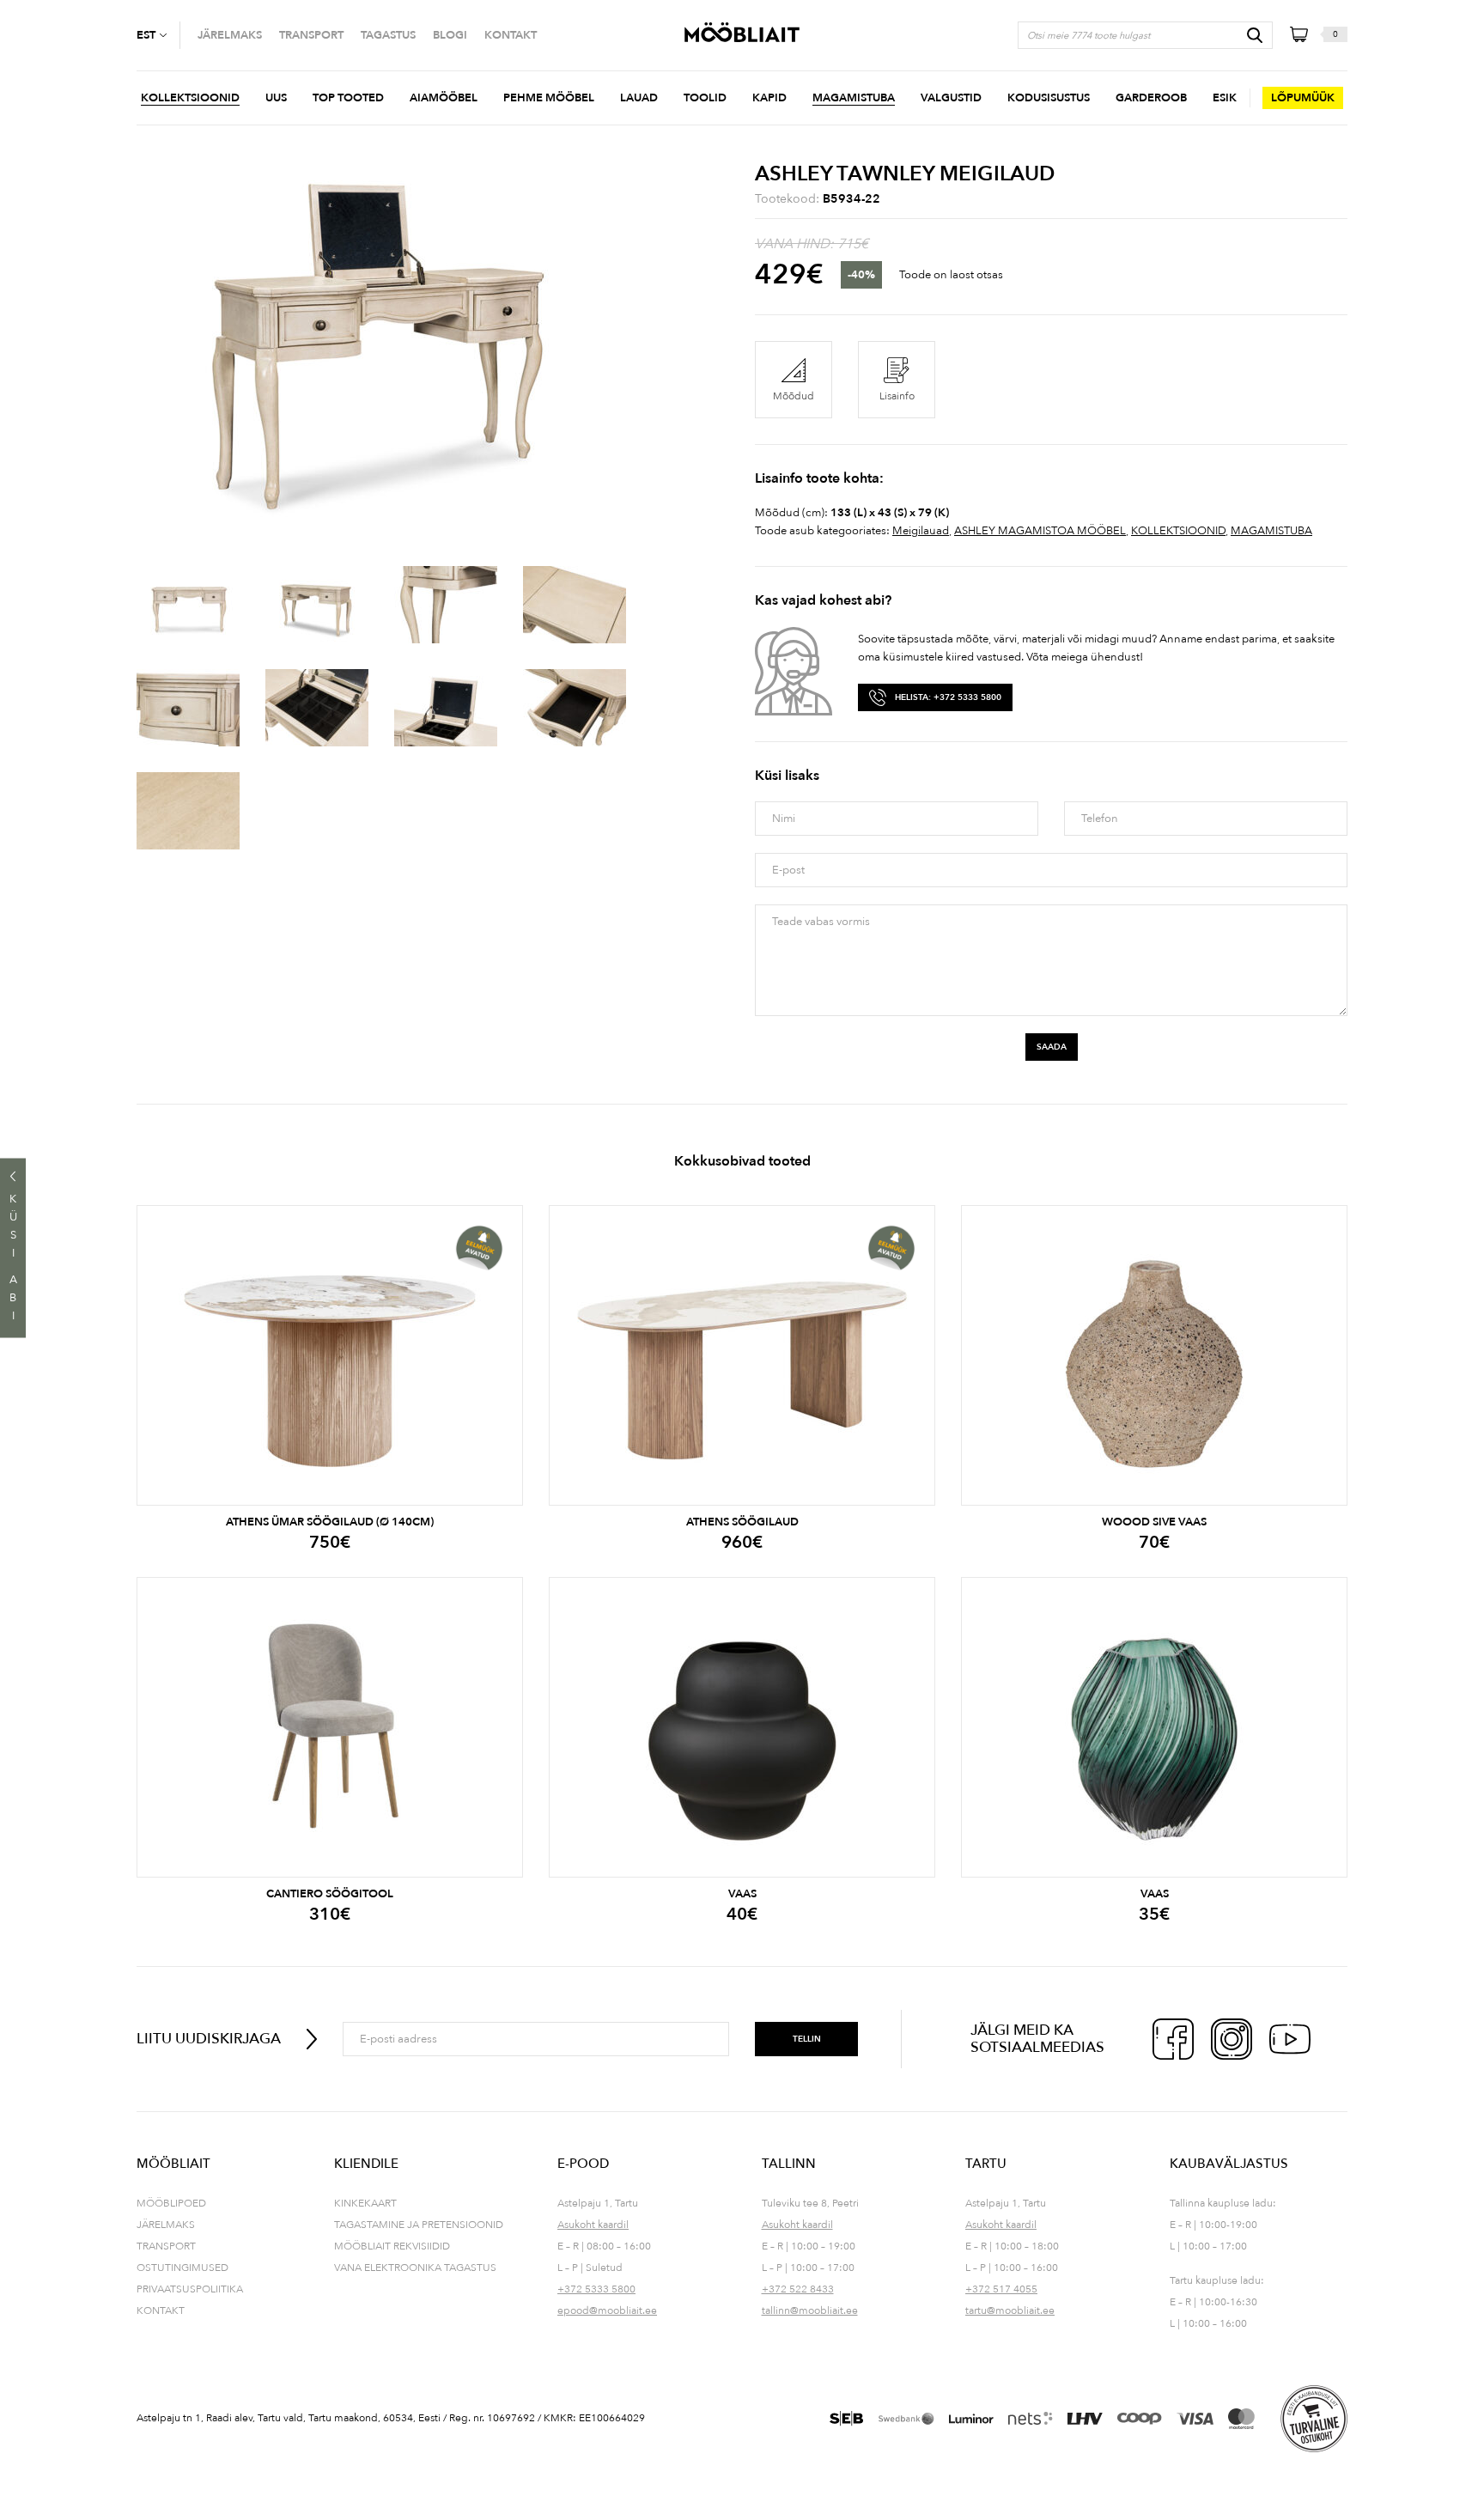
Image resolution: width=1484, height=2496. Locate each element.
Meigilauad (921, 531)
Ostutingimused (182, 2268)
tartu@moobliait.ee (1010, 2310)
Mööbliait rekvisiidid (392, 2246)
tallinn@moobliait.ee (810, 2310)
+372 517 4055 (1001, 2289)
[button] (158, 35)
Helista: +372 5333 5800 (948, 697)
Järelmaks (166, 2225)
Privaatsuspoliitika (190, 2289)
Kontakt (161, 2310)
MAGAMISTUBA (1271, 531)
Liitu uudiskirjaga (209, 2039)
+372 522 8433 (798, 2289)
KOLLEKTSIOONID (1178, 531)
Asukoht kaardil (593, 2225)
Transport (166, 2246)
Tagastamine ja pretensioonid (419, 2225)
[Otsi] (1255, 35)
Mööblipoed (171, 2203)
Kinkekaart (365, 2203)
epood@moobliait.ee (607, 2310)
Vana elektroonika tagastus (415, 2268)
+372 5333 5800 (596, 2289)
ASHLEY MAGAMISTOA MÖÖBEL (1040, 531)
